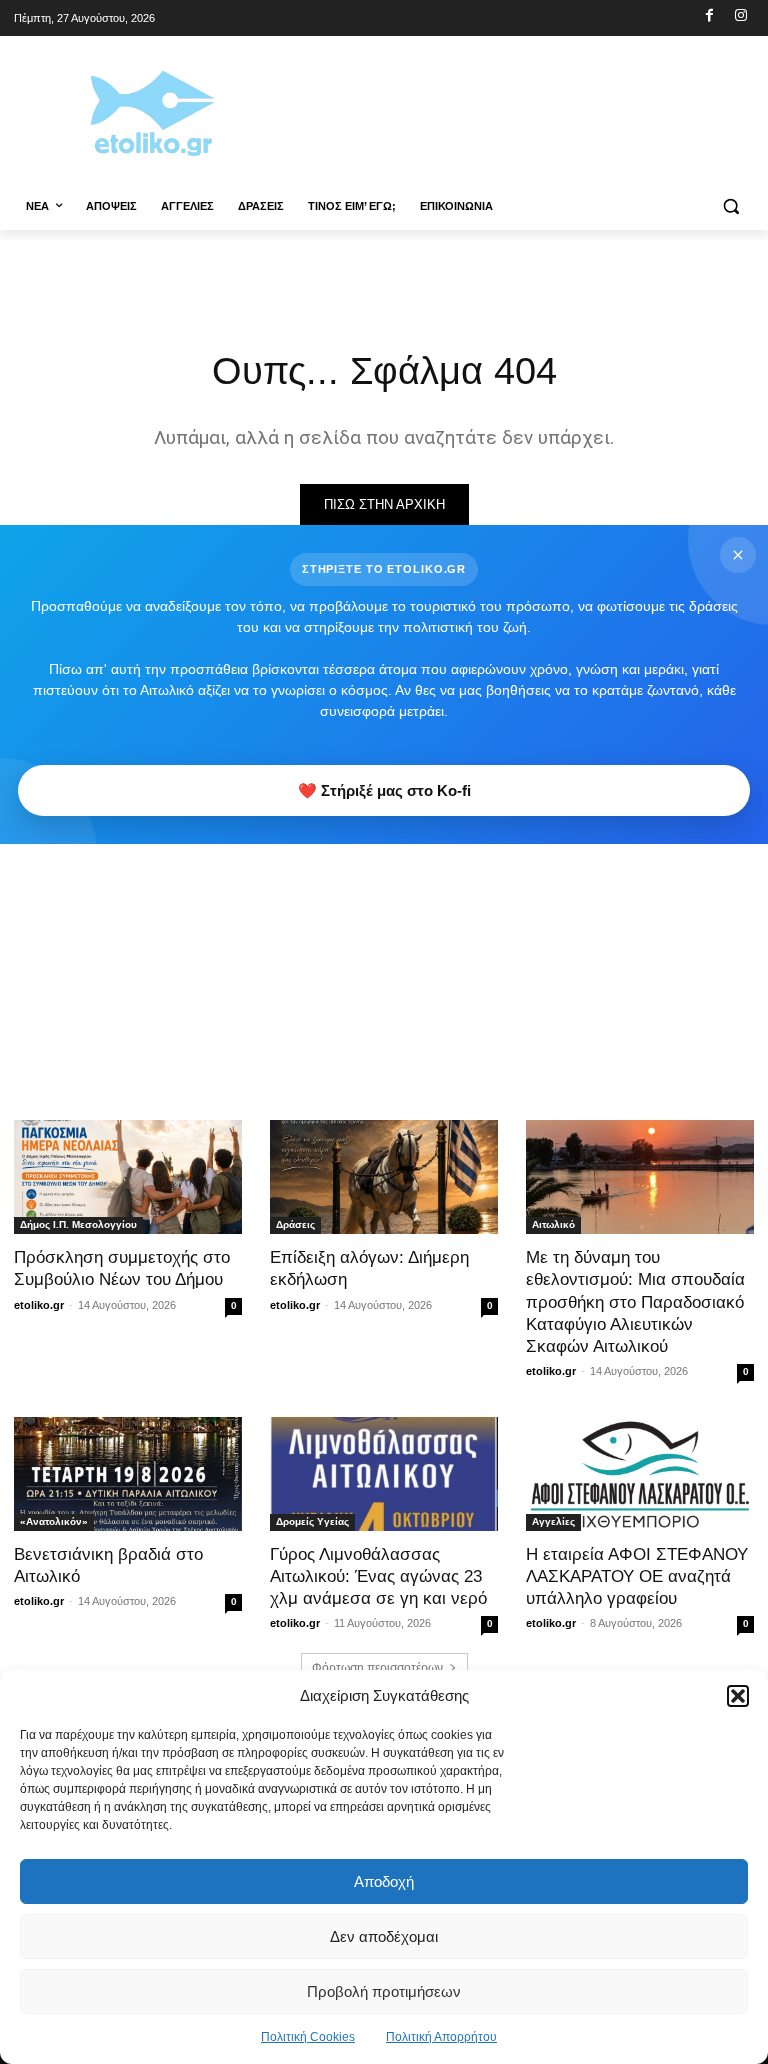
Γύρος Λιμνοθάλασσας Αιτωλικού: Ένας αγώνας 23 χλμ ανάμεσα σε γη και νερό (378, 1576)
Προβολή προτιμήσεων (384, 1991)
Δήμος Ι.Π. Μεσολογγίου (78, 1224)
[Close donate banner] (738, 555)
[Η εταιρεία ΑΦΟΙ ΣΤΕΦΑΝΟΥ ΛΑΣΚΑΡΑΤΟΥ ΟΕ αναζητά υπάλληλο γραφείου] (640, 1474)
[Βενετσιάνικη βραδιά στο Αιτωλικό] (128, 1474)
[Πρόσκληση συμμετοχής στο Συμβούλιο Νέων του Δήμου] (128, 1177)
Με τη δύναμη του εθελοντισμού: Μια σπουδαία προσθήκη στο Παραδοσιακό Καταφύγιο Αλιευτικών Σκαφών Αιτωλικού (635, 1301)
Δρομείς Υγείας (312, 1521)
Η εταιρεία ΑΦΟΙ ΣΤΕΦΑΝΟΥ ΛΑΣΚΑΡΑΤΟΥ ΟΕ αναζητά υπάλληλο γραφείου (637, 1576)
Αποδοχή (384, 1881)
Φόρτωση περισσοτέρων (377, 1668)
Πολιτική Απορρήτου (441, 2037)
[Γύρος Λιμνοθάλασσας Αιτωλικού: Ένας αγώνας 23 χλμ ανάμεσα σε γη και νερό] (384, 1474)
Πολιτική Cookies (308, 2037)
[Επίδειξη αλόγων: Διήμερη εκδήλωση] (384, 1177)
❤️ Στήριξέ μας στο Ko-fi (384, 790)
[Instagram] (740, 16)
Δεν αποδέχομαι (384, 1936)
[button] (738, 1696)
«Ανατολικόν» (54, 1521)
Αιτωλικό (553, 1224)
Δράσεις (295, 1224)
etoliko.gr (39, 1305)
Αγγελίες (553, 1521)
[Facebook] (709, 16)
